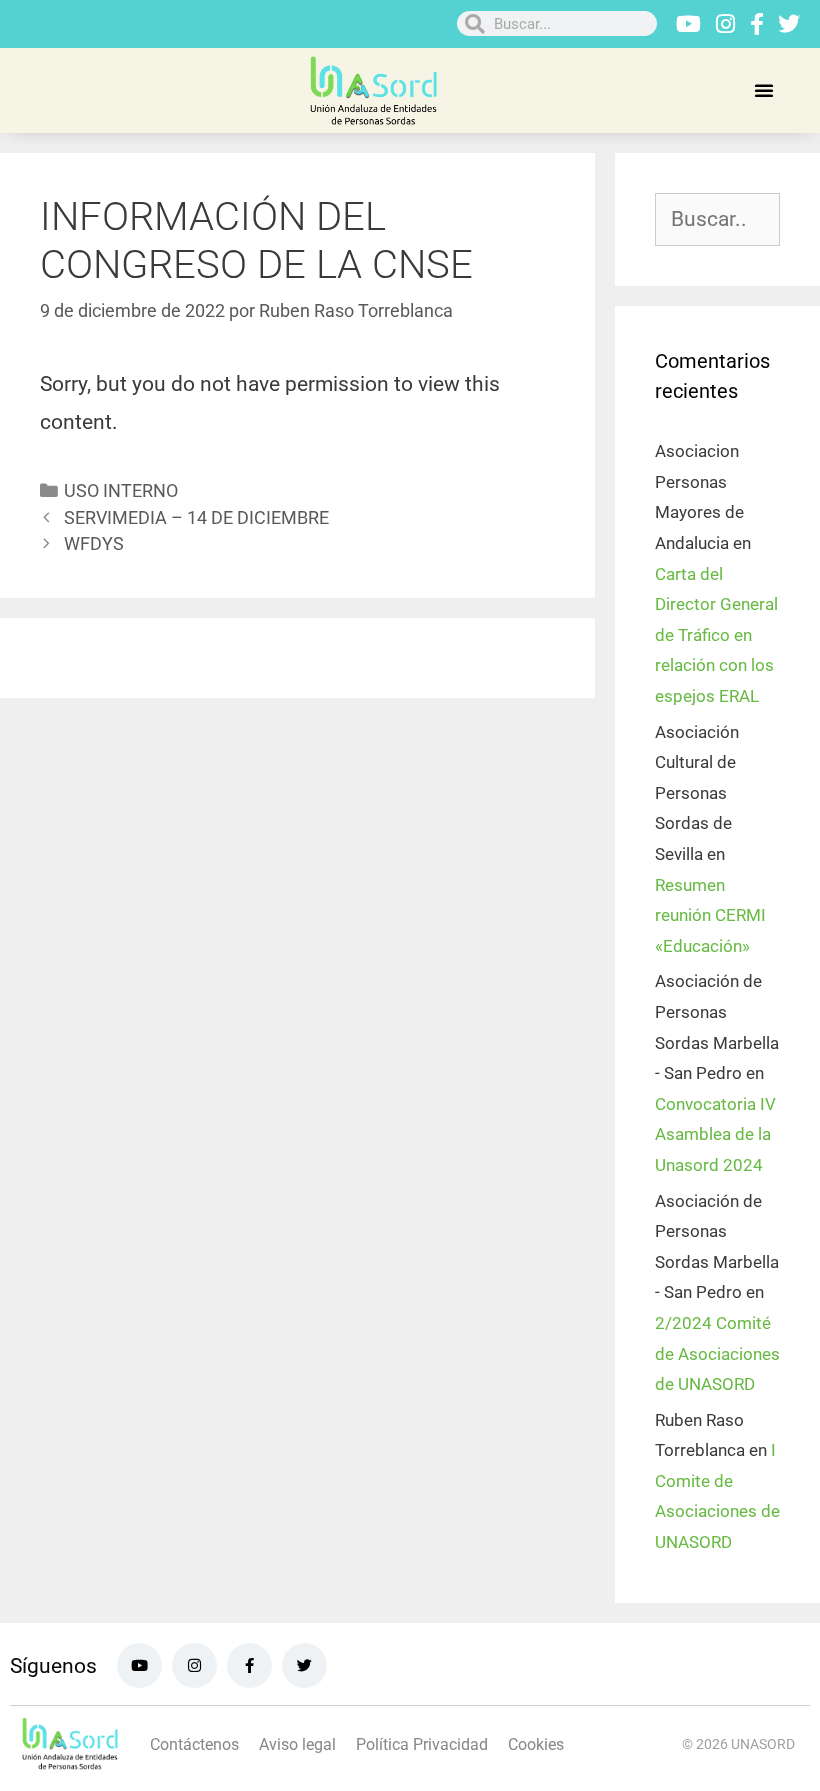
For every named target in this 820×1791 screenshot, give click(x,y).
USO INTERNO (121, 490)
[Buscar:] (717, 220)
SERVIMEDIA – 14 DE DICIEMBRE (196, 517)
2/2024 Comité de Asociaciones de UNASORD (717, 1353)
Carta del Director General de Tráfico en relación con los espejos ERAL (716, 635)
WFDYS (94, 543)
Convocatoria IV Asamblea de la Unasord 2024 (715, 1134)
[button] (764, 90)
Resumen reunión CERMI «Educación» (710, 915)
